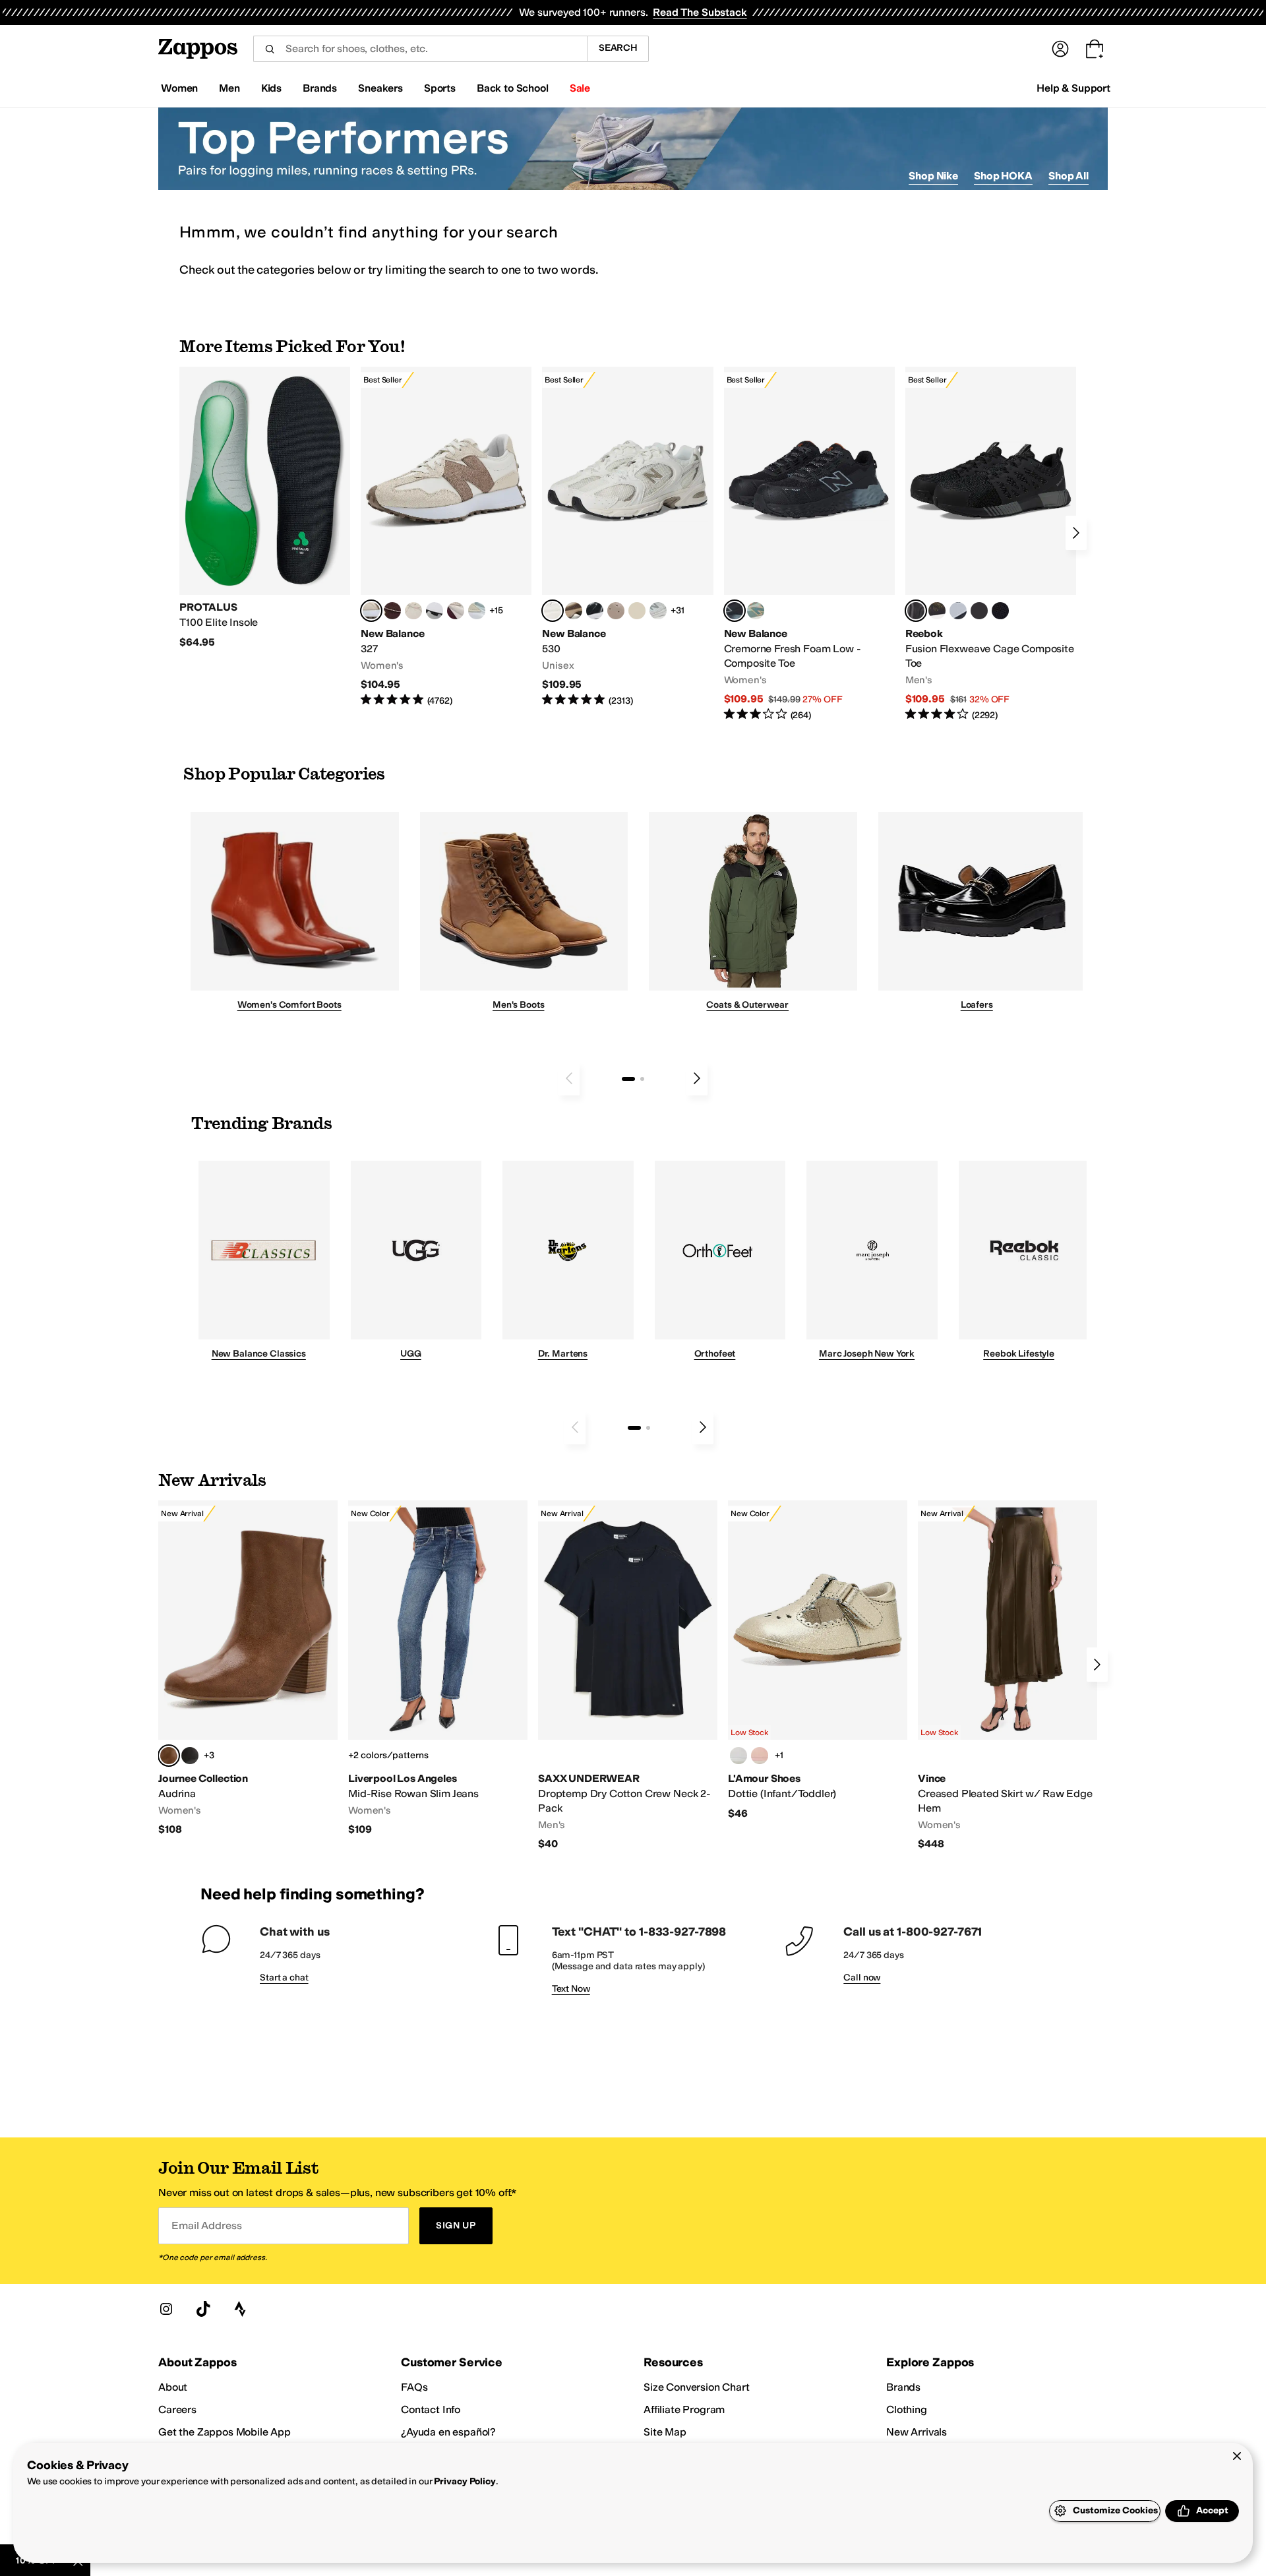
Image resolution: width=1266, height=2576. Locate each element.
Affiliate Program (684, 2409)
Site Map (665, 2432)
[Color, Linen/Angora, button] (413, 611)
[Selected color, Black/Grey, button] (735, 611)
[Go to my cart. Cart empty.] (1095, 49)
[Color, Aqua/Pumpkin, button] (756, 611)
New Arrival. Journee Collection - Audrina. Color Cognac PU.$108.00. (248, 1669)
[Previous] (569, 1078)
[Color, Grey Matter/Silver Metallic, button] (658, 611)
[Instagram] (166, 2309)
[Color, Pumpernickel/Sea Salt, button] (392, 611)
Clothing (907, 2409)
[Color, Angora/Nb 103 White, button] (477, 611)
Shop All (1069, 176)
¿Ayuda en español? (448, 2432)
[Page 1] (628, 1079)
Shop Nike (933, 176)
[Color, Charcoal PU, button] (190, 1756)
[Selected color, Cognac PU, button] (169, 1756)
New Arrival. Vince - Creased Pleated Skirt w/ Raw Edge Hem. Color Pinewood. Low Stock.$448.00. (1008, 1675)
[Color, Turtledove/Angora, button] (637, 611)
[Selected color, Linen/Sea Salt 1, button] (371, 611)
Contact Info (431, 2409)
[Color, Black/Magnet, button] (595, 611)
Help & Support (1073, 88)
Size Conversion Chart (697, 2387)
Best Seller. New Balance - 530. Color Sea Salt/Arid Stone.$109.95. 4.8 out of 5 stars (627, 537)
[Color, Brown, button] (937, 611)
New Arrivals (917, 2432)
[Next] (1076, 533)
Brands (903, 2387)
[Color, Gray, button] (958, 611)
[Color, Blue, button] (979, 611)
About (173, 2387)
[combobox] (420, 49)
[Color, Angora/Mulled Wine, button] (456, 611)
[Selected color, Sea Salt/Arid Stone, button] (553, 611)
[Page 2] (642, 1079)
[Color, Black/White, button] (1000, 611)
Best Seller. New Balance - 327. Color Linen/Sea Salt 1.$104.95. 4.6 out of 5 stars (446, 537)
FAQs (414, 2387)
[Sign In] (1060, 49)
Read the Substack (700, 12)
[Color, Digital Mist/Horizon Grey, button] (435, 611)
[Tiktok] (203, 2309)
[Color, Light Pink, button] (760, 1756)
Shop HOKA (1003, 176)
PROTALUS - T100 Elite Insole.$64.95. (265, 508)
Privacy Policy (465, 2481)
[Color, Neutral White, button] (738, 1756)
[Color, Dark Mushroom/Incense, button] (574, 611)
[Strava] (240, 2309)
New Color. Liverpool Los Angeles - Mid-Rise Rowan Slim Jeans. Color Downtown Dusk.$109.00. (438, 1669)
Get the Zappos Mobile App (225, 2432)
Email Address (206, 2225)
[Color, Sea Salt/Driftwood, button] (616, 611)
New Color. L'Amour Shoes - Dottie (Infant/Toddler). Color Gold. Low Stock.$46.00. (818, 1660)
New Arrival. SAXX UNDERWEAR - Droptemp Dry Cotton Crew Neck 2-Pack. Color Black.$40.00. (628, 1675)
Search (618, 48)
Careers (177, 2409)
